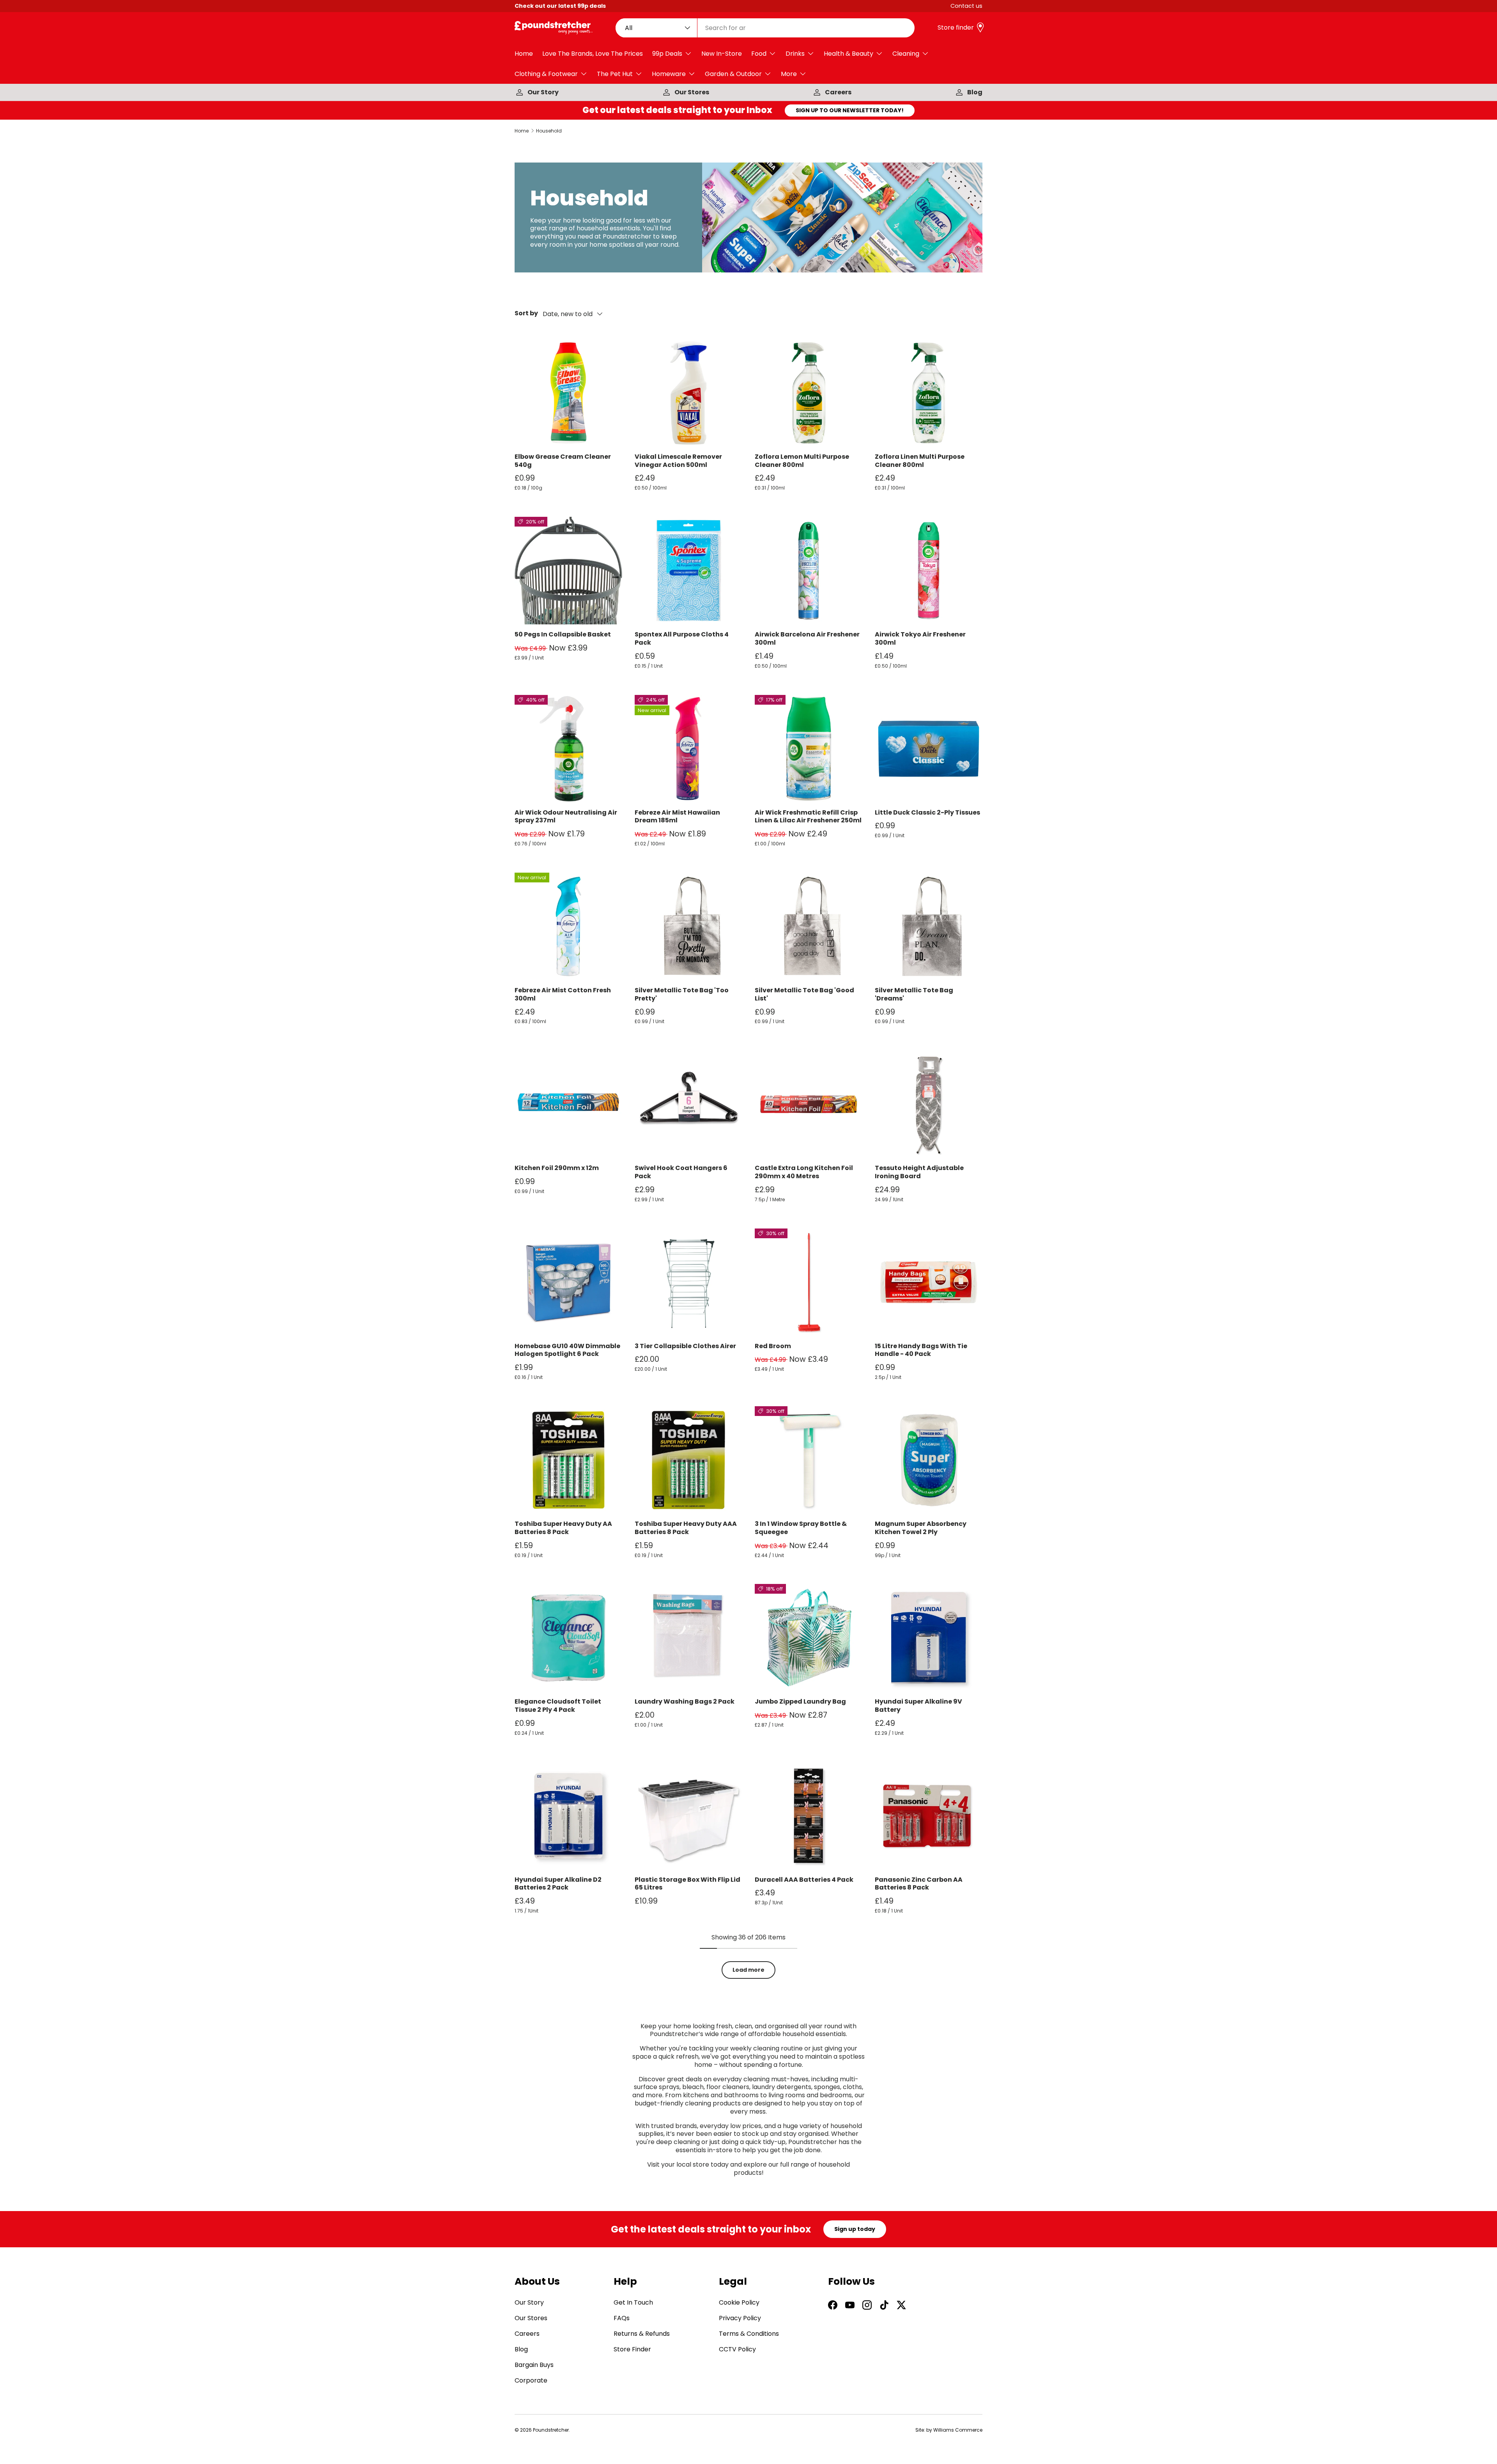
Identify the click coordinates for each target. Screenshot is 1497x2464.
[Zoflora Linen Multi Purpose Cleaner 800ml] (929, 393)
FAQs (622, 2318)
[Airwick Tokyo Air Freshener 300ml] (929, 571)
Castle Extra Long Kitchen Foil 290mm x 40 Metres (804, 1172)
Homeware (669, 74)
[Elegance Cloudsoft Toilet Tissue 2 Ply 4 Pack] (568, 1638)
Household (549, 131)
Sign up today (855, 2229)
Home (524, 54)
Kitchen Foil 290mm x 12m (557, 1168)
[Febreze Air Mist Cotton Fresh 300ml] (568, 926)
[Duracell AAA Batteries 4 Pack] (809, 1816)
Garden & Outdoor (733, 74)
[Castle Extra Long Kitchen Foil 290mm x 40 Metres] (809, 1104)
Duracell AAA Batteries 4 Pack (804, 1880)
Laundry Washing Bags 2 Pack (685, 1701)
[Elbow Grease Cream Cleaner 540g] (568, 393)
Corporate (531, 2380)
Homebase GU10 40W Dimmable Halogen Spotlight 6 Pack (567, 1350)
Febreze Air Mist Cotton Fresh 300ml (563, 994)
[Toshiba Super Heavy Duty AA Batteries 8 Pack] (568, 1460)
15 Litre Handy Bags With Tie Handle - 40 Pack (921, 1350)
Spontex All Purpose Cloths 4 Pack (682, 638)
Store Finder (632, 2349)
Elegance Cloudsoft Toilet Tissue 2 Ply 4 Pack (558, 1706)
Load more (748, 1970)
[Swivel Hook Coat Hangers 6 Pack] (688, 1104)
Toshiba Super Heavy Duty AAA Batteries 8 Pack (686, 1528)
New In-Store (722, 54)
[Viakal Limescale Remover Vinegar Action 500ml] (688, 393)
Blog (975, 92)
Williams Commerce (958, 2430)
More (789, 74)
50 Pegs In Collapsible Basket (563, 634)
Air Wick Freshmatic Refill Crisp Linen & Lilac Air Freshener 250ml (808, 817)
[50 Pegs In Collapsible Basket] (568, 571)
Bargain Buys (534, 2365)
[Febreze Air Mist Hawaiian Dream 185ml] (688, 749)
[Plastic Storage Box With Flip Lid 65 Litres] (688, 1816)
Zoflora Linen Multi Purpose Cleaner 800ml (920, 461)
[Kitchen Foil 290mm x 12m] (568, 1104)
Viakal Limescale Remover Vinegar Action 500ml (678, 461)
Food (759, 54)
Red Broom (773, 1346)
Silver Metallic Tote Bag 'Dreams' (914, 994)
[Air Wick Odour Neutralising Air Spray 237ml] (568, 749)
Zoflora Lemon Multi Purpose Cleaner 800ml (802, 461)
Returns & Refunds (642, 2334)
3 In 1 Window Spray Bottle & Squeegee (801, 1528)
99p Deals (667, 54)
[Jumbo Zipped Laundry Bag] (809, 1638)
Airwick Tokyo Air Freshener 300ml (920, 638)
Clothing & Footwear (546, 74)
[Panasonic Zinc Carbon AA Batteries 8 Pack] (929, 1816)
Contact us (966, 6)
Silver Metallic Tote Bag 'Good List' (804, 994)
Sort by (526, 314)
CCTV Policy (737, 2349)
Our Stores (692, 92)
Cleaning (906, 54)
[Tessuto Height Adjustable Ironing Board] (929, 1104)
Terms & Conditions (749, 2334)
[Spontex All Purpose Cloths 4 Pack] (688, 571)
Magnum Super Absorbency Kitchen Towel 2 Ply (921, 1528)
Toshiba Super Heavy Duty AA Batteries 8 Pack (563, 1528)
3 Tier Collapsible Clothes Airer (685, 1346)
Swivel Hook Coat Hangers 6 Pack (681, 1172)
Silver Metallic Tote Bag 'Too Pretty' (682, 994)
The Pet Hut (615, 74)
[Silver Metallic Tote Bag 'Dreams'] (929, 926)
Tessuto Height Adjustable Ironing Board (919, 1172)
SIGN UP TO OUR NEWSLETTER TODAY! (850, 110)
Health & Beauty (848, 54)
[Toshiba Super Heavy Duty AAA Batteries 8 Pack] (688, 1460)
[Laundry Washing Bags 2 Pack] (688, 1638)
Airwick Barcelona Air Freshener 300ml (807, 638)
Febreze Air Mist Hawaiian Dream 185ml (677, 817)
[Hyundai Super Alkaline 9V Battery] (929, 1638)
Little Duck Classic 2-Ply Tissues (927, 812)
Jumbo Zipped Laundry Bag (800, 1701)
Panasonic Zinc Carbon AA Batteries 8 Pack (919, 1884)
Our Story (543, 92)
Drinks (795, 54)
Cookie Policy (739, 2302)
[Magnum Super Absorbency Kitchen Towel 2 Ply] (929, 1460)
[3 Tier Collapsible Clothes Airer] (688, 1282)
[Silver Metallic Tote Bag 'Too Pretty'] (688, 926)
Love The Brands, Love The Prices (593, 54)
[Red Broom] (809, 1282)
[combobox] (765, 28)
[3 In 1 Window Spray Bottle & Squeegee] (809, 1460)
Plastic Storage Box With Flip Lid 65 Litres (687, 1884)
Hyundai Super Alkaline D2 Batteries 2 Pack (558, 1884)
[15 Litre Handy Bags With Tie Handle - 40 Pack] (929, 1282)
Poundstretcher (551, 2430)
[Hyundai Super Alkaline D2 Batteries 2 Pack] (568, 1816)
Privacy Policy (740, 2318)
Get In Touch (633, 2302)
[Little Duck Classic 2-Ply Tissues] (929, 749)
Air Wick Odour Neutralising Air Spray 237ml (566, 817)
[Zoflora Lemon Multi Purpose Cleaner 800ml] (809, 393)
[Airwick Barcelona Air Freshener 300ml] (809, 571)
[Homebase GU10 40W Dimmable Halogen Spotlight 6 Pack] (568, 1282)
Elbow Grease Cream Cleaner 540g (563, 461)
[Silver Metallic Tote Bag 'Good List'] (809, 926)
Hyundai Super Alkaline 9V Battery (918, 1706)
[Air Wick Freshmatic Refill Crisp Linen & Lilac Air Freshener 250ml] (809, 749)
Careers (838, 92)
